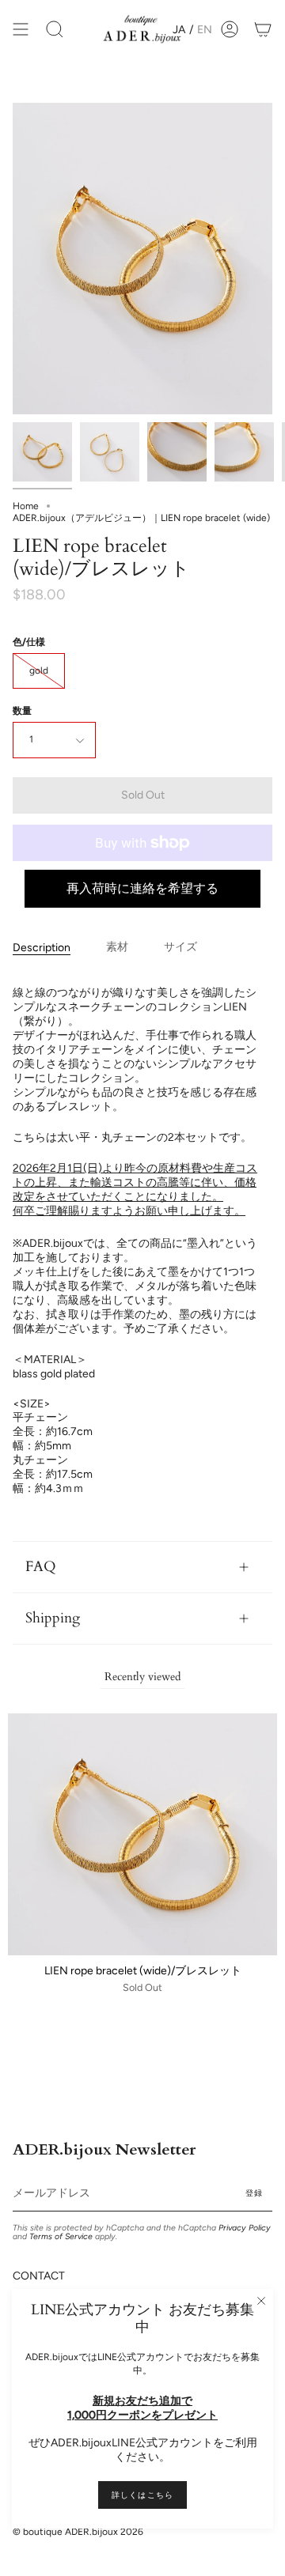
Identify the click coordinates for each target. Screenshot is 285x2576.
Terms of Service (61, 2236)
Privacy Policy (245, 2228)
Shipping (53, 1618)
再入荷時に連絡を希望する (142, 888)
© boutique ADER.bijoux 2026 (78, 2532)
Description (42, 948)
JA (179, 30)
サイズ (180, 947)
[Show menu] (21, 30)
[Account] (230, 30)
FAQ (41, 1567)
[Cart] (263, 30)
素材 (117, 947)
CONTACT (39, 2276)
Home (26, 506)
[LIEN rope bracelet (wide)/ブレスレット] (42, 452)
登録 (254, 2193)
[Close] (261, 2301)
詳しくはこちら (142, 2495)
